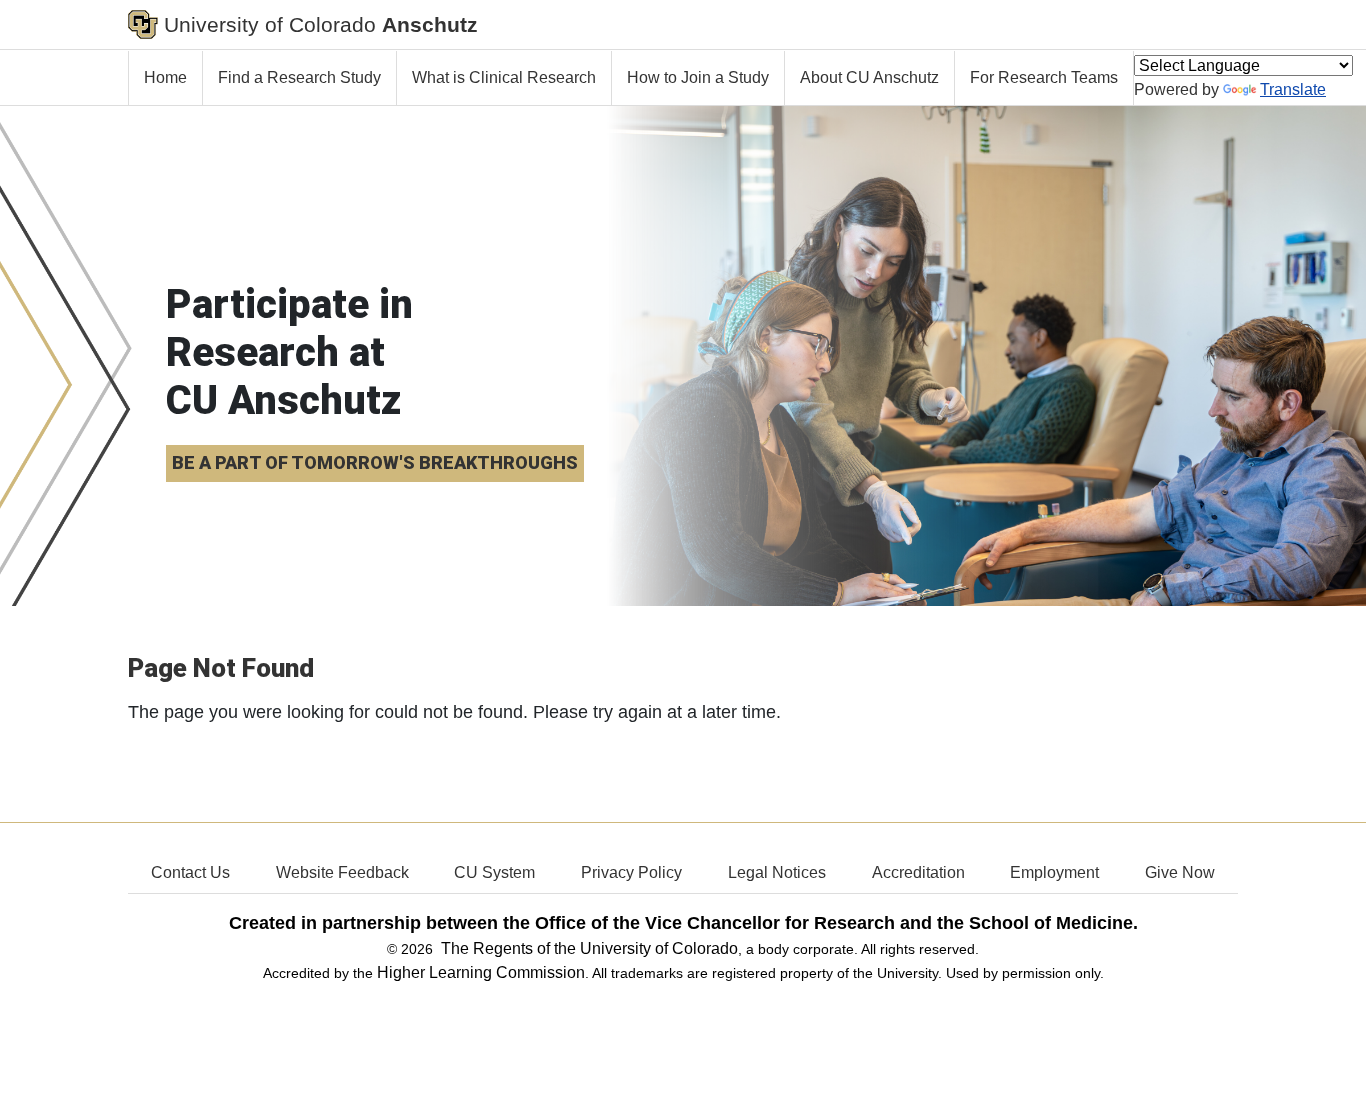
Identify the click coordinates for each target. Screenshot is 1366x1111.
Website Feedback (342, 872)
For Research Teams (1044, 77)
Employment (1054, 872)
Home (165, 77)
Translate (1293, 89)
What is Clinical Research (504, 77)
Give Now (1180, 872)
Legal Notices (777, 872)
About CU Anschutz (869, 77)
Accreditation (918, 872)
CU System (494, 872)
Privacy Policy (631, 872)
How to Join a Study (698, 77)
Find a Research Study (299, 77)
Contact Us (190, 872)
